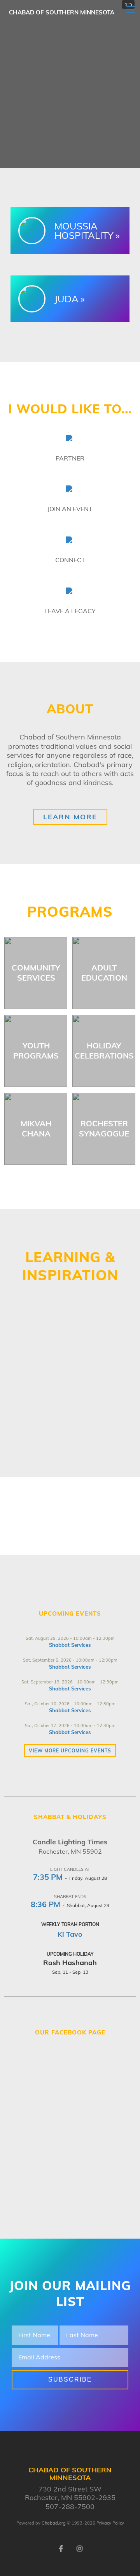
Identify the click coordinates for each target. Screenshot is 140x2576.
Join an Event (70, 509)
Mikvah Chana (36, 1128)
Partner (70, 458)
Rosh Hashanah (70, 1963)
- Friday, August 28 (70, 1878)
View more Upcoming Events (70, 1751)
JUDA (66, 299)
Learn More (70, 817)
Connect (70, 560)
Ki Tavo (70, 1934)
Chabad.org (54, 2523)
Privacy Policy (110, 2523)
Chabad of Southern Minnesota (62, 12)
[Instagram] (79, 2548)
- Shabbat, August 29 (70, 1905)
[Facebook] (61, 2548)
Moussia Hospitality (84, 231)
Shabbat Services (70, 1645)
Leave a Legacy (70, 611)
